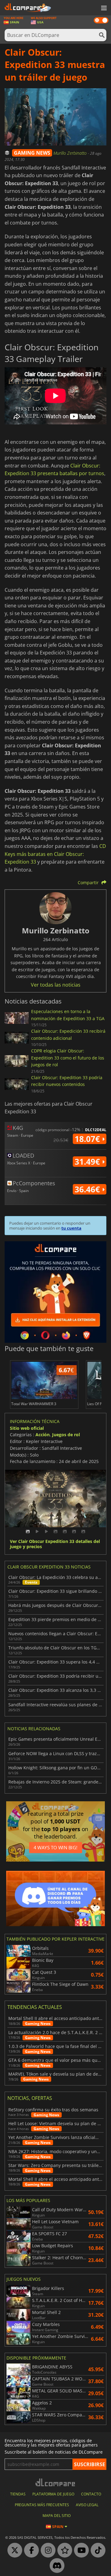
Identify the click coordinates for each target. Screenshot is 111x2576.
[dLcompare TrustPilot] (63, 2550)
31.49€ (88, 1162)
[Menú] (103, 8)
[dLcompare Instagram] (47, 2550)
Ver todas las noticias (56, 985)
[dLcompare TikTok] (97, 2550)
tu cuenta (71, 1228)
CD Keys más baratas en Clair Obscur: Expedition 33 (55, 854)
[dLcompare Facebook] (30, 2550)
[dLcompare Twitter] (13, 2550)
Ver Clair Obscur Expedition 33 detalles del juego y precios (55, 1544)
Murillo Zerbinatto (71, 153)
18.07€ (88, 1139)
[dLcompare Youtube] (80, 2550)
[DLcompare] (56, 2482)
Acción (43, 1435)
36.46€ (88, 1189)
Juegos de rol (66, 1435)
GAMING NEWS (32, 153)
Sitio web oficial (27, 1428)
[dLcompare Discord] (55, 2566)
